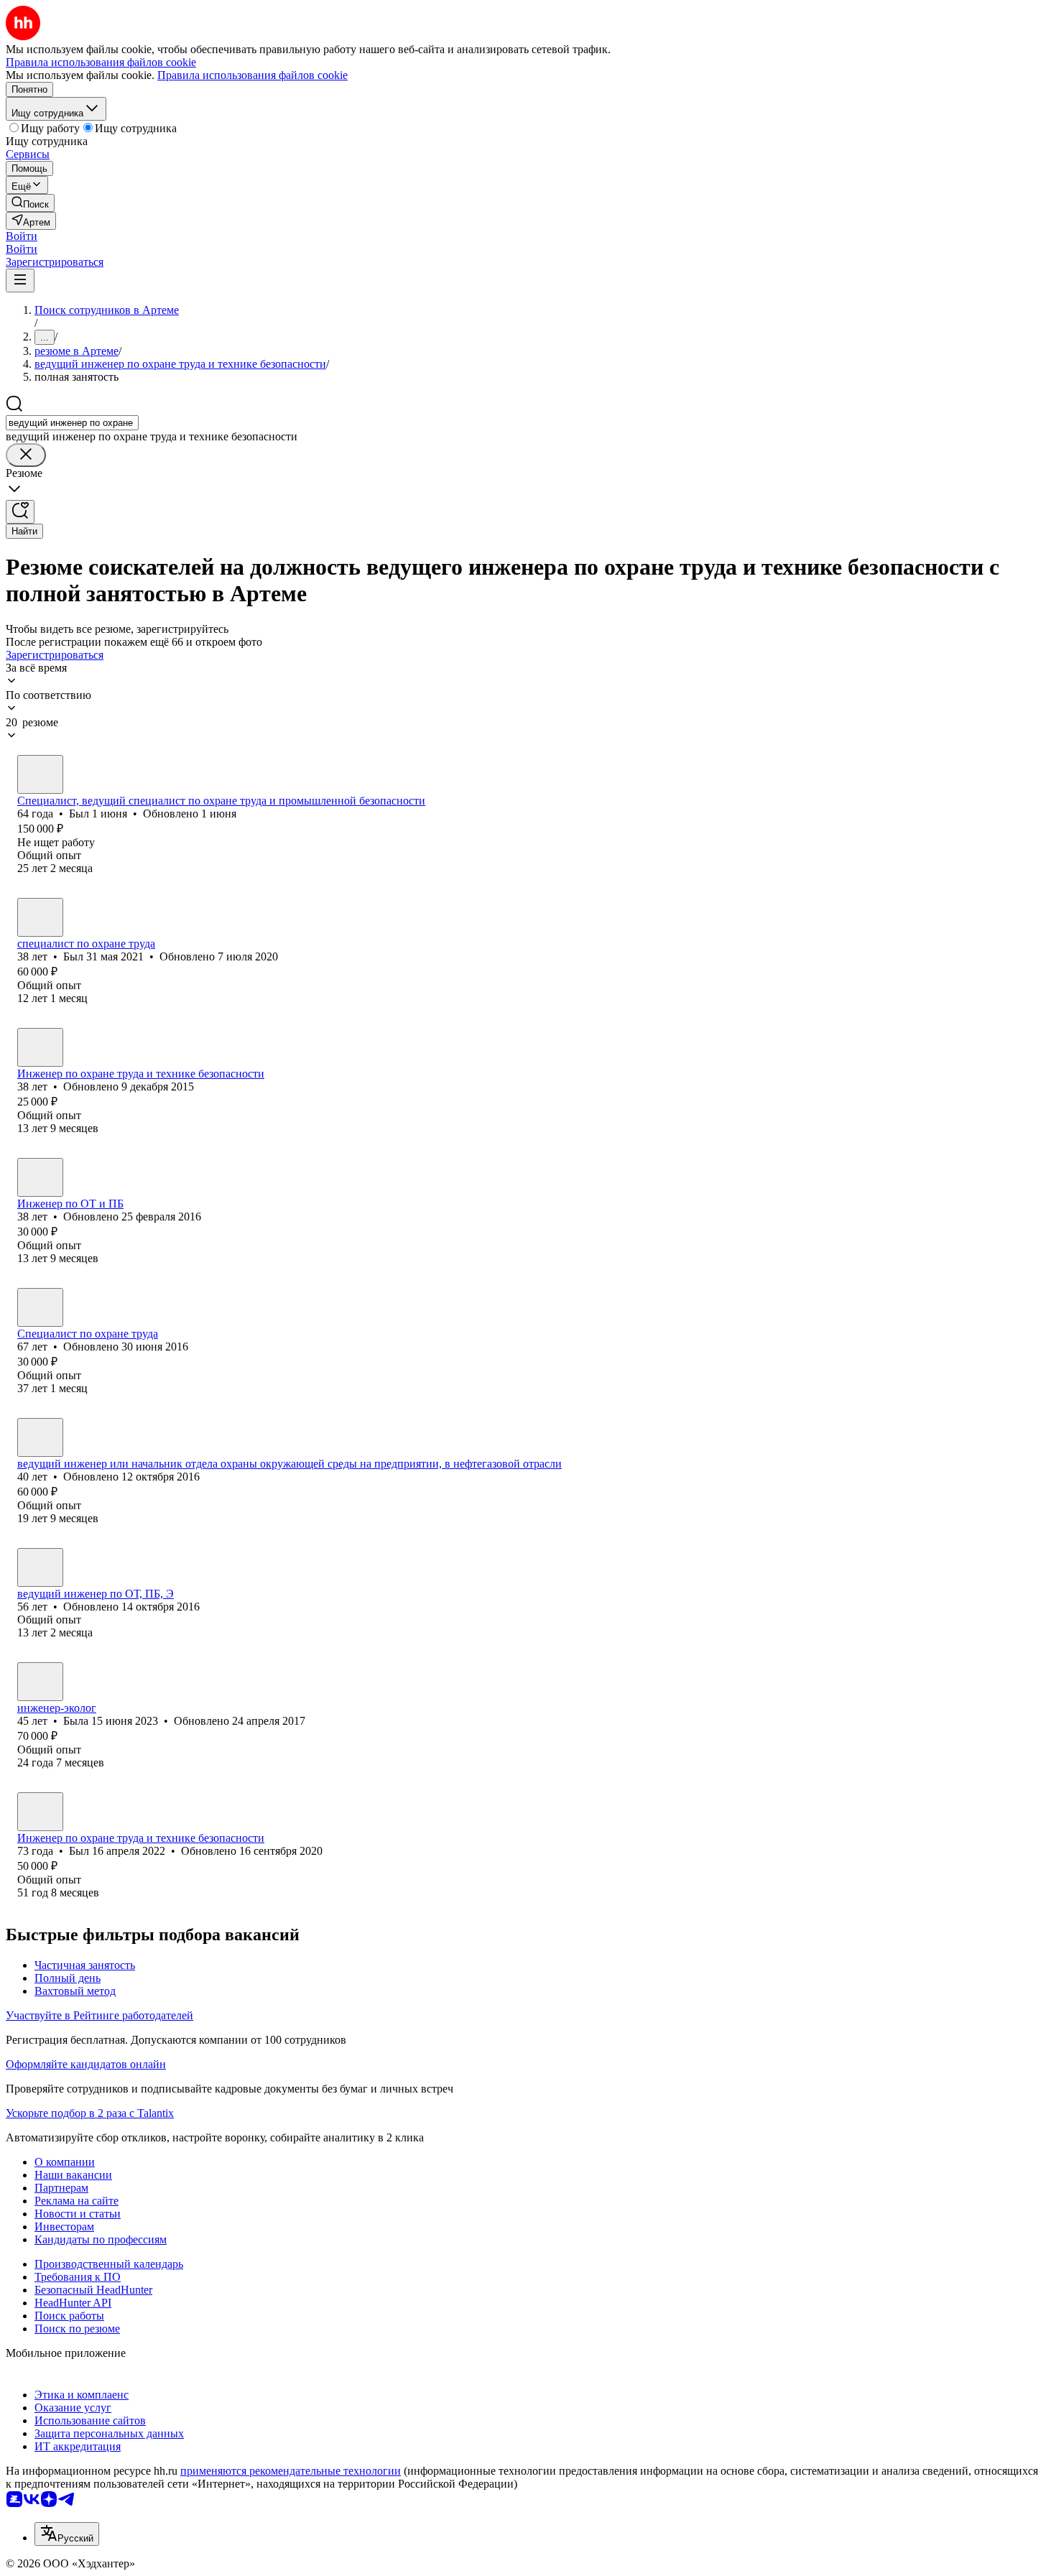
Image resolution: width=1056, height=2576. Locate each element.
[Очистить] (26, 455)
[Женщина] (40, 1047)
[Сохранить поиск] (20, 512)
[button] (22, 236)
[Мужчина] (40, 774)
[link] (30, 203)
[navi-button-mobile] (20, 281)
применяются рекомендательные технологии (291, 2471)
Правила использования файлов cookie (253, 75)
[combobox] (72, 423)
